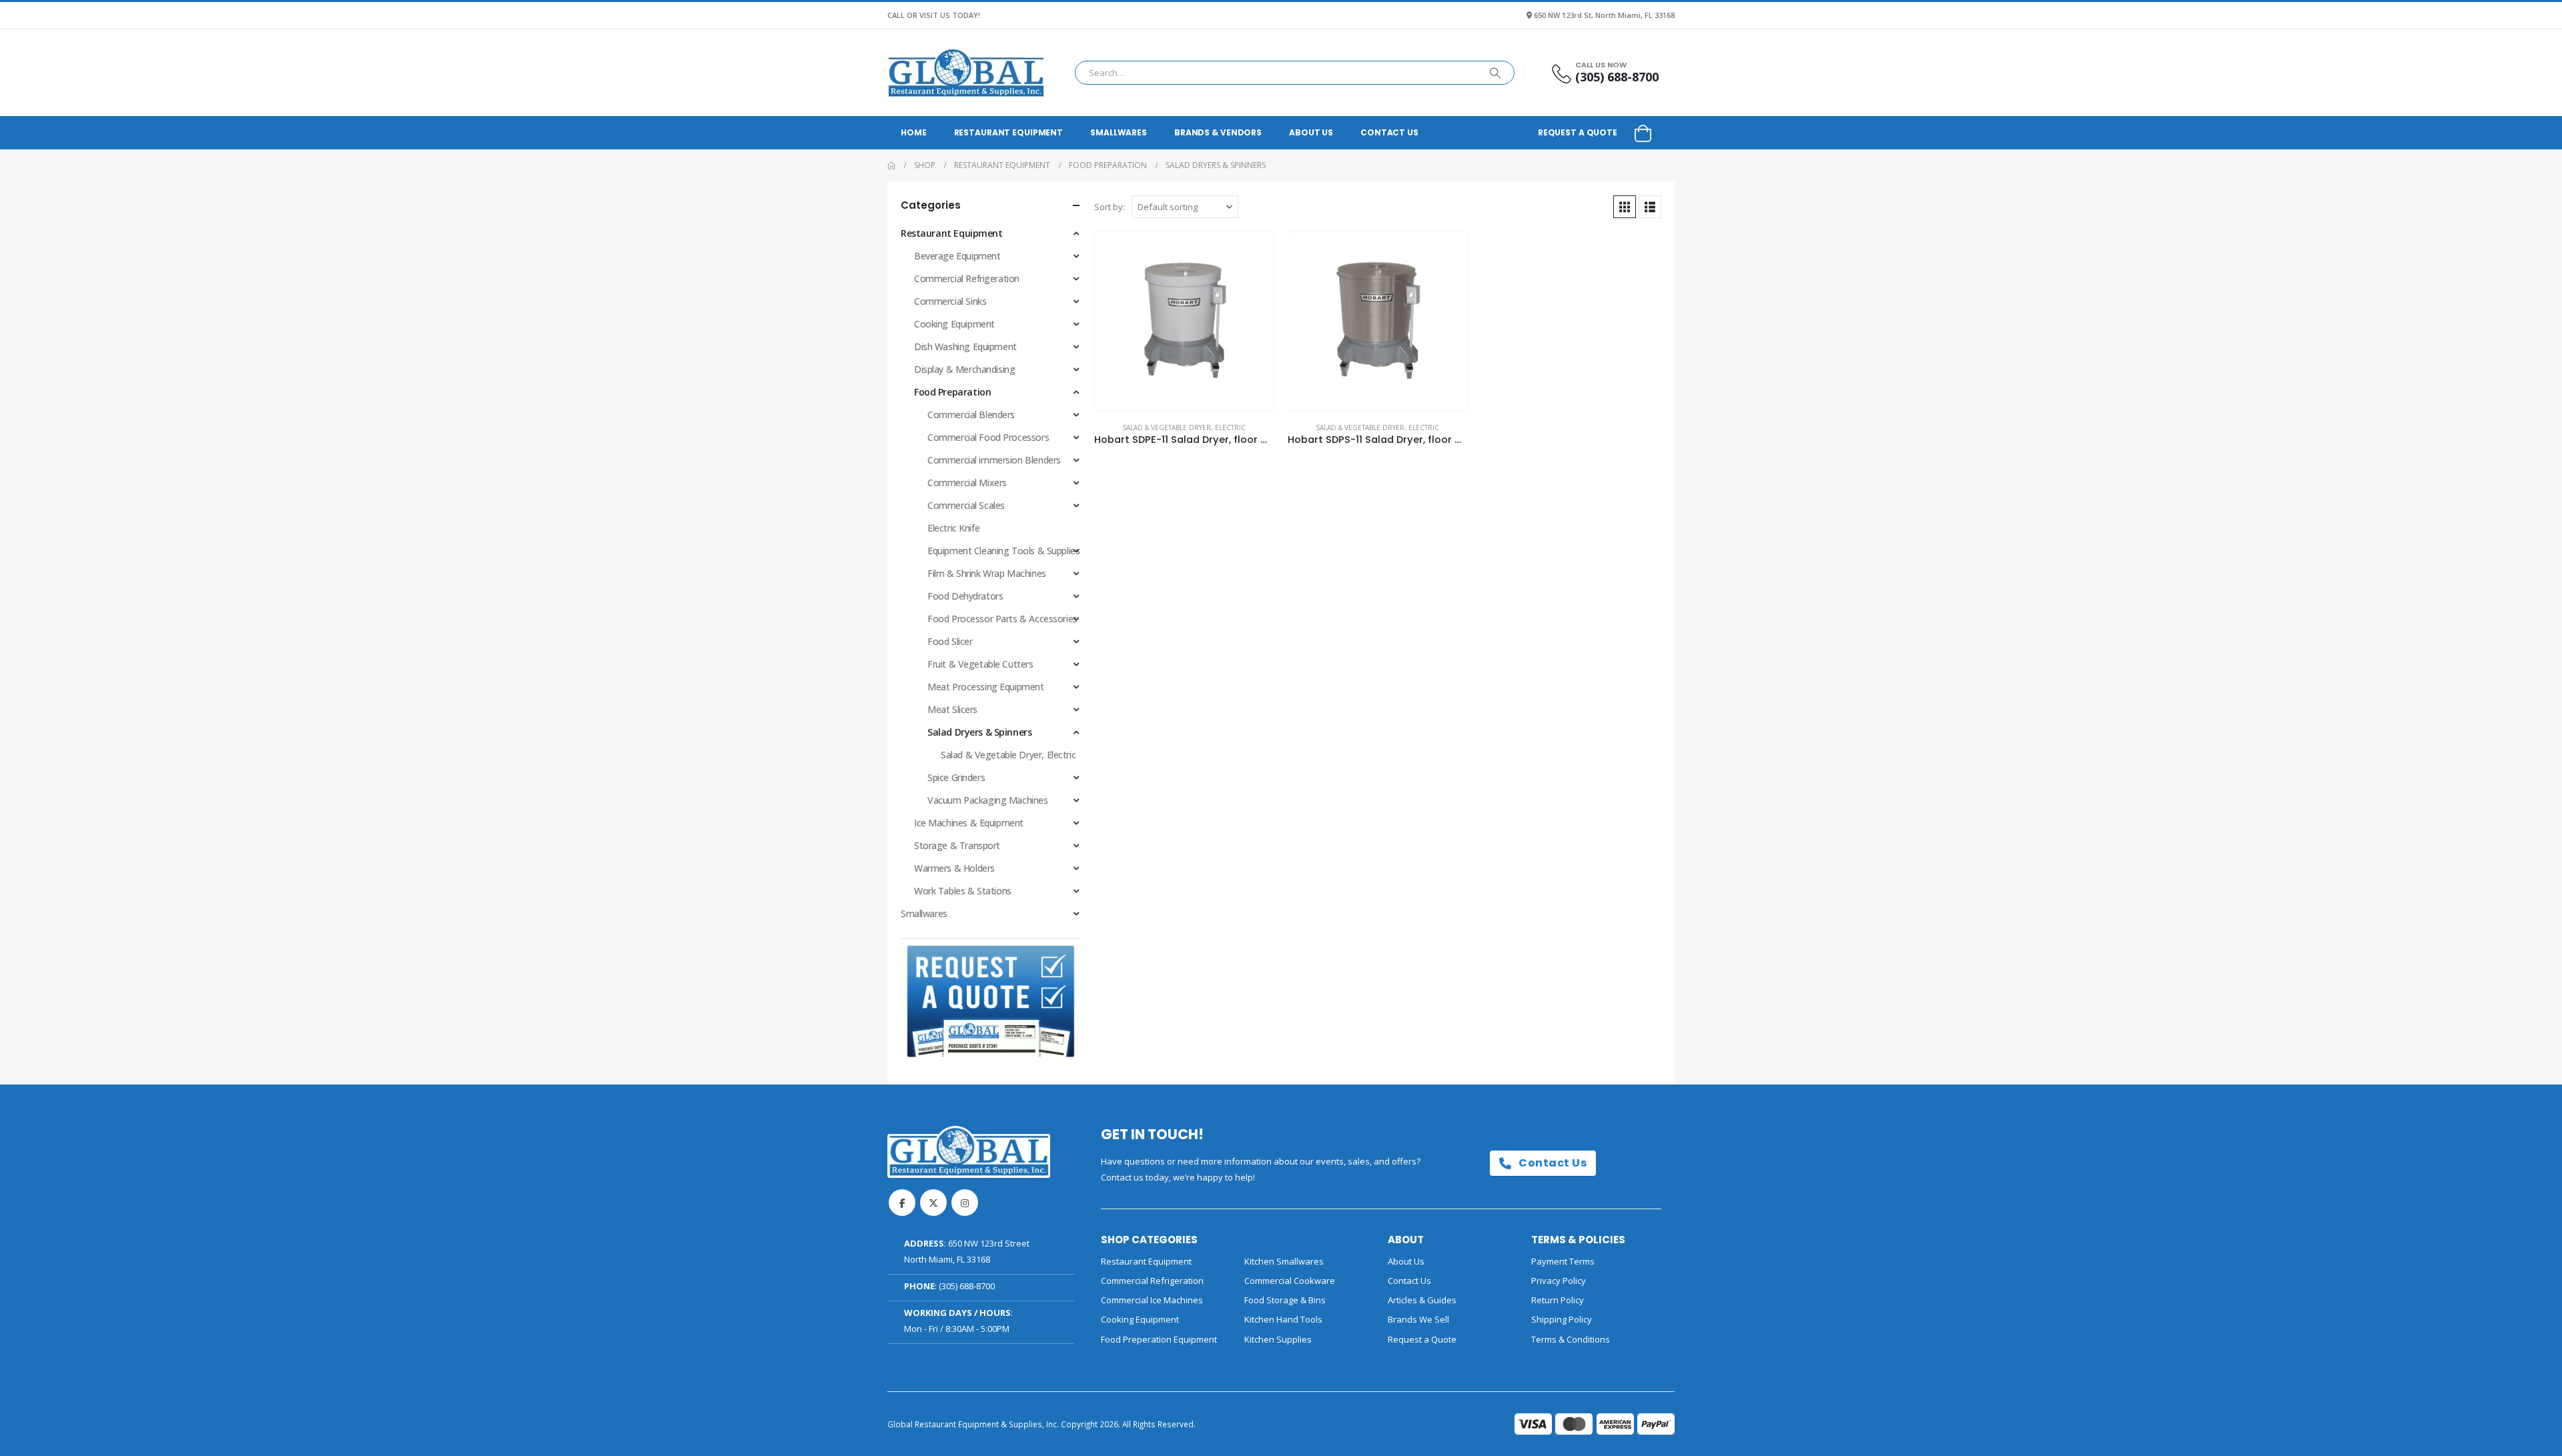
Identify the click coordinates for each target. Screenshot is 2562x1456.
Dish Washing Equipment (965, 346)
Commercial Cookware (1290, 1281)
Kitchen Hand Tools (1283, 1319)
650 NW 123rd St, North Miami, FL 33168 (1604, 15)
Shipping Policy (1562, 1319)
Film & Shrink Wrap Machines (987, 573)
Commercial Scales (966, 505)
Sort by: (1110, 207)
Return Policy (1558, 1300)
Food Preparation (952, 392)
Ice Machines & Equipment (969, 823)
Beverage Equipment (957, 256)
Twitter (933, 1203)
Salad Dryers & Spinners (979, 732)
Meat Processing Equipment (986, 687)
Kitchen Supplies (1278, 1339)
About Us (1311, 132)
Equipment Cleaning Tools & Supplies (1003, 551)
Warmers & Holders (954, 868)
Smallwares (1119, 132)
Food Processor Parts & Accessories (1002, 619)
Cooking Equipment (954, 324)
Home (914, 132)
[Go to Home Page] (891, 165)
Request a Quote (1578, 132)
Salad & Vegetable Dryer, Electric (1184, 428)
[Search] (1495, 73)
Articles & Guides (1422, 1300)
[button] (1625, 207)
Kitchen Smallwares (1284, 1261)
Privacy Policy (1559, 1281)
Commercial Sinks (950, 301)
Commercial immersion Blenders (994, 460)
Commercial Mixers (967, 483)
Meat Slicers (952, 709)
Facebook (902, 1203)
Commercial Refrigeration (967, 278)
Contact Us (1389, 132)
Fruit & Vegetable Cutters (980, 664)
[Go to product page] (1184, 321)
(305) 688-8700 (967, 1286)
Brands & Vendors (1218, 132)
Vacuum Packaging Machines (988, 800)
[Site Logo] (966, 73)
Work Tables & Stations (963, 891)
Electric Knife (953, 528)
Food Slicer (950, 641)
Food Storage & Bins (1285, 1300)
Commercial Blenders (971, 415)
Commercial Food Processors (988, 437)
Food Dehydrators (965, 596)
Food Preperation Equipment (1159, 1339)
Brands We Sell (1418, 1319)
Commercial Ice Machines (1152, 1300)
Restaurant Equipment (1009, 132)
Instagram (965, 1203)
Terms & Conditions (1571, 1339)
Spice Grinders (956, 777)
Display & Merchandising (964, 369)
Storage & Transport (957, 845)
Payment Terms (1563, 1261)
